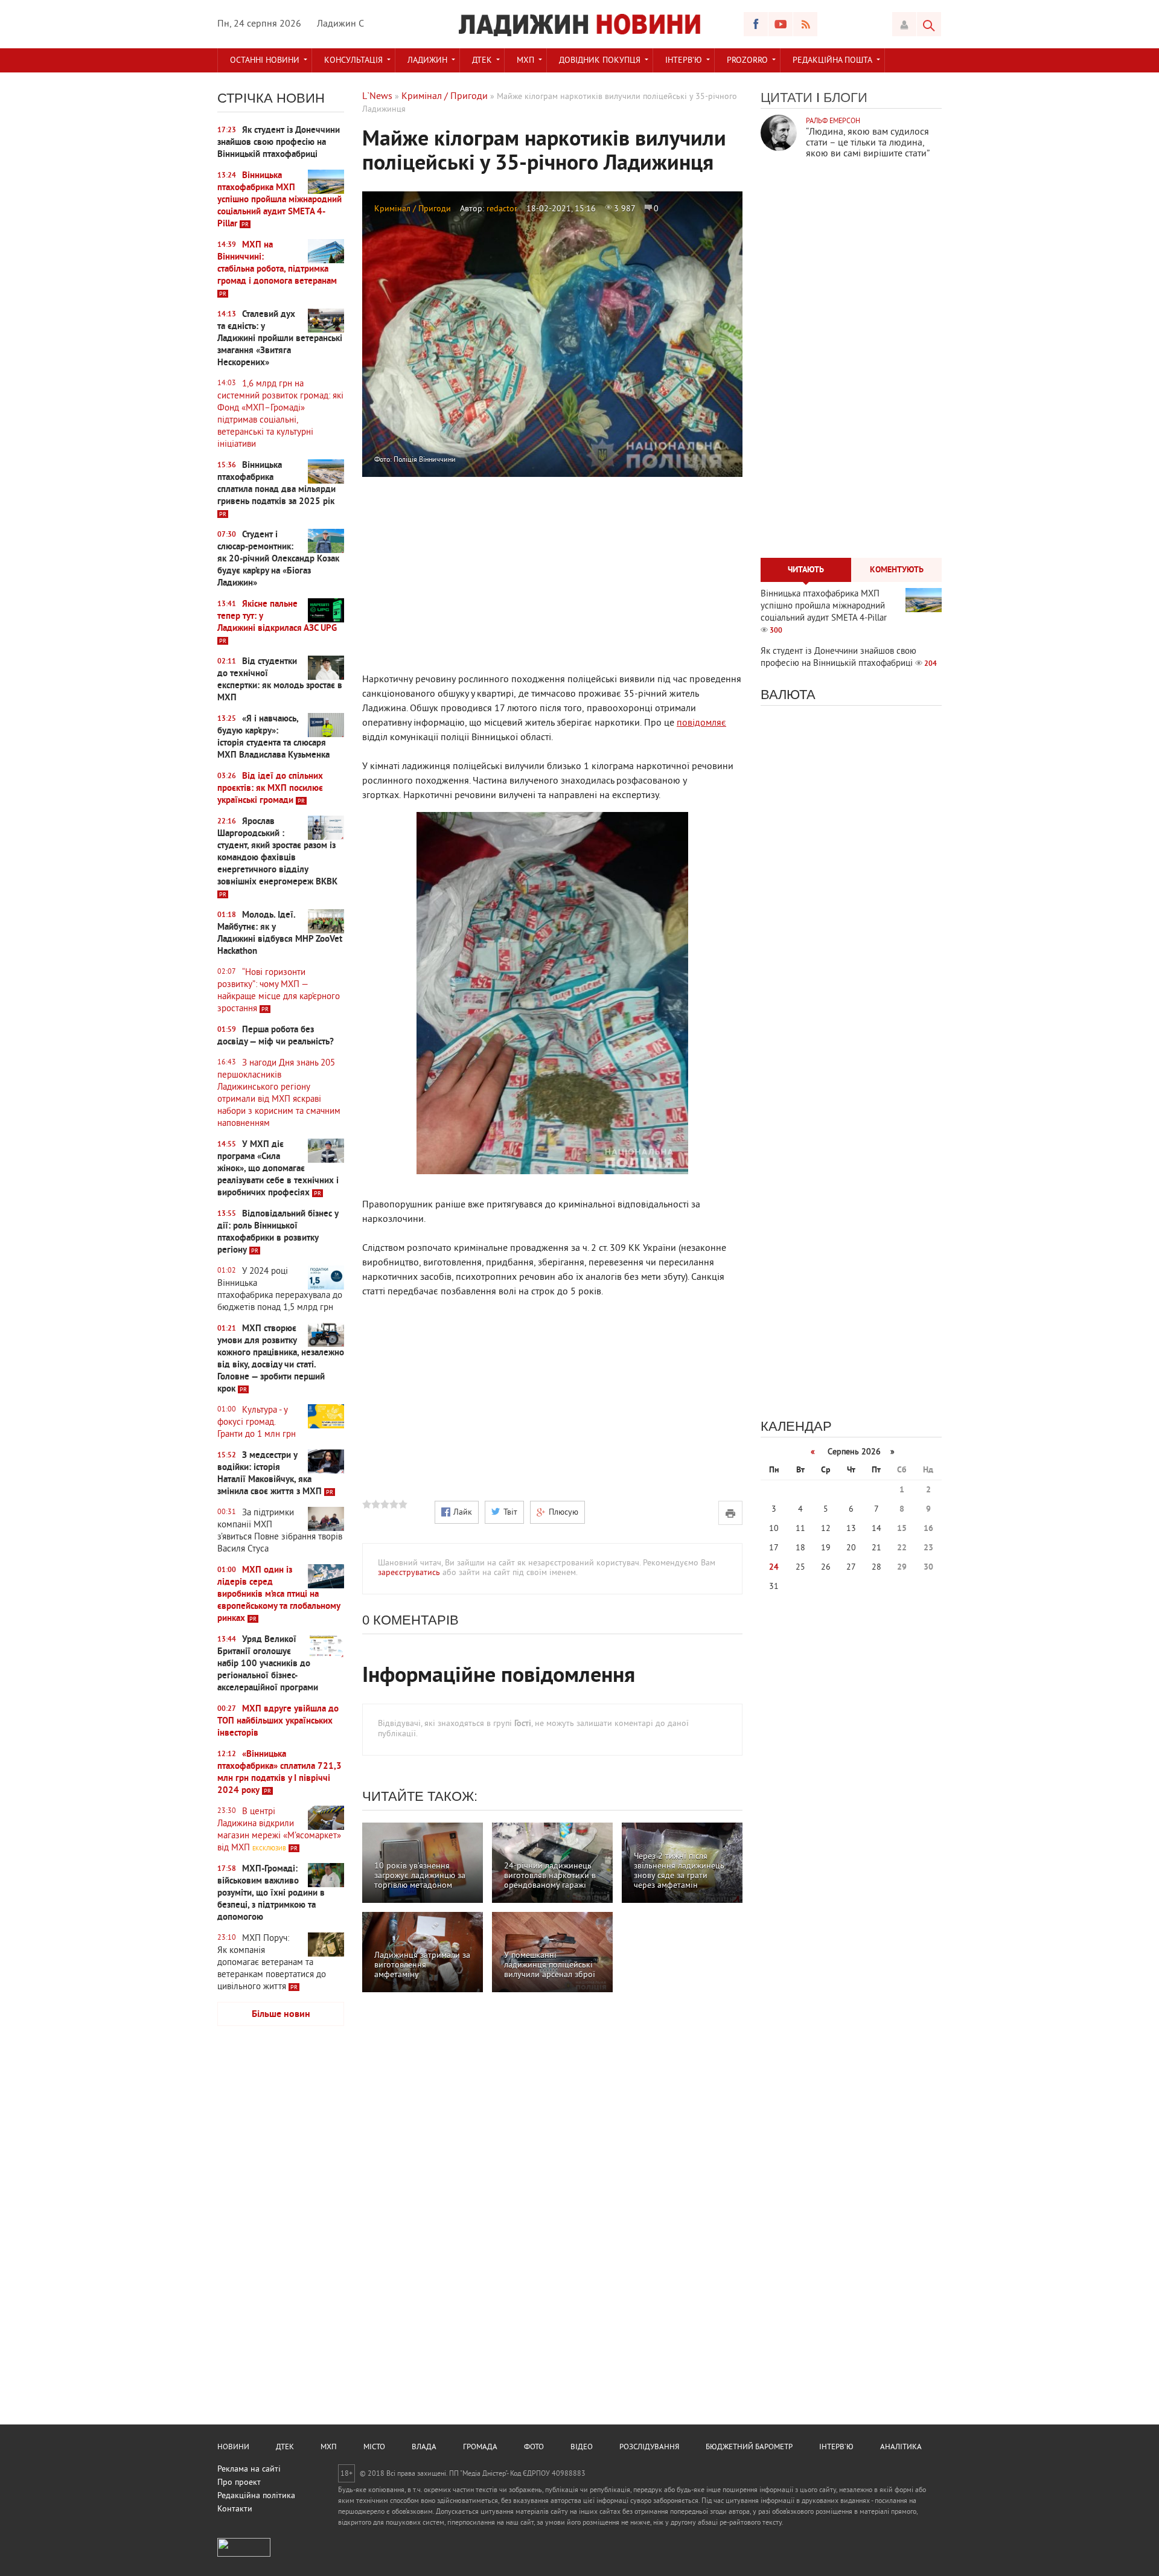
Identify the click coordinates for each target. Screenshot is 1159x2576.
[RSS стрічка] (805, 24)
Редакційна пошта (832, 61)
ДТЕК (482, 61)
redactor (502, 209)
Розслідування (649, 2447)
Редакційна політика (256, 2496)
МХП (525, 61)
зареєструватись (409, 1573)
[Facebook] (756, 24)
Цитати (787, 97)
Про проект (239, 2483)
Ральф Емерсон (833, 122)
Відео (582, 2447)
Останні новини (265, 61)
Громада (480, 2447)
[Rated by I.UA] (244, 2555)
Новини (233, 2447)
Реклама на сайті (249, 2469)
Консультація (353, 61)
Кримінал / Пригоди (413, 209)
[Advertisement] (281, 2225)
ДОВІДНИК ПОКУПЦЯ (600, 61)
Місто (374, 2447)
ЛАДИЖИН (427, 61)
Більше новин (281, 2015)
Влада (424, 2447)
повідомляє (701, 723)
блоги (845, 97)
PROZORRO (747, 61)
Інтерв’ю (684, 61)
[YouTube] (781, 24)
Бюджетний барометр (749, 2447)
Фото (534, 2447)
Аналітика (901, 2447)
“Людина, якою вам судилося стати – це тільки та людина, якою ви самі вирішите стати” (868, 143)
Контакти (235, 2509)
